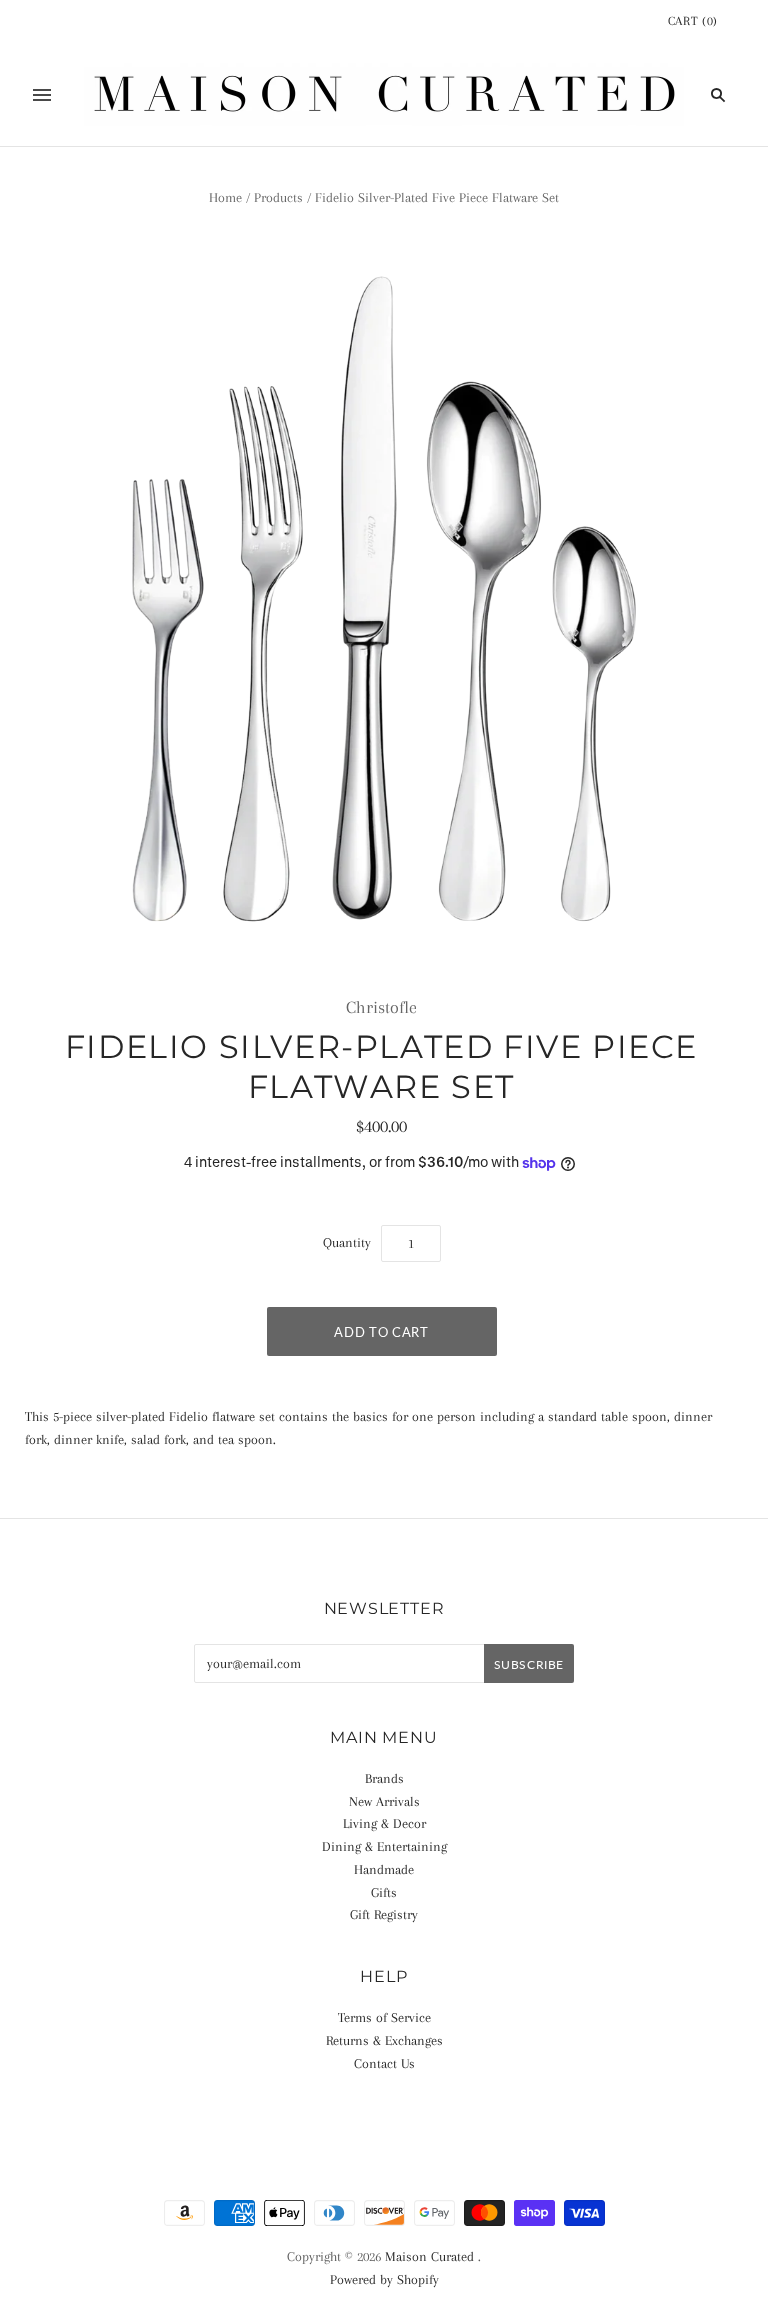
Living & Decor (384, 1823)
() (693, 21)
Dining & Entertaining (384, 1846)
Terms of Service (384, 2017)
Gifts (384, 1892)
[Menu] (42, 95)
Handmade (384, 1869)
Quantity (347, 1242)
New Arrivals (384, 1801)
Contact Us (384, 2063)
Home (225, 197)
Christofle (381, 1007)
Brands (384, 1778)
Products (278, 197)
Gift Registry (384, 1914)
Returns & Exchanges (384, 2040)
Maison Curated (429, 2256)
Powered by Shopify (384, 2279)
